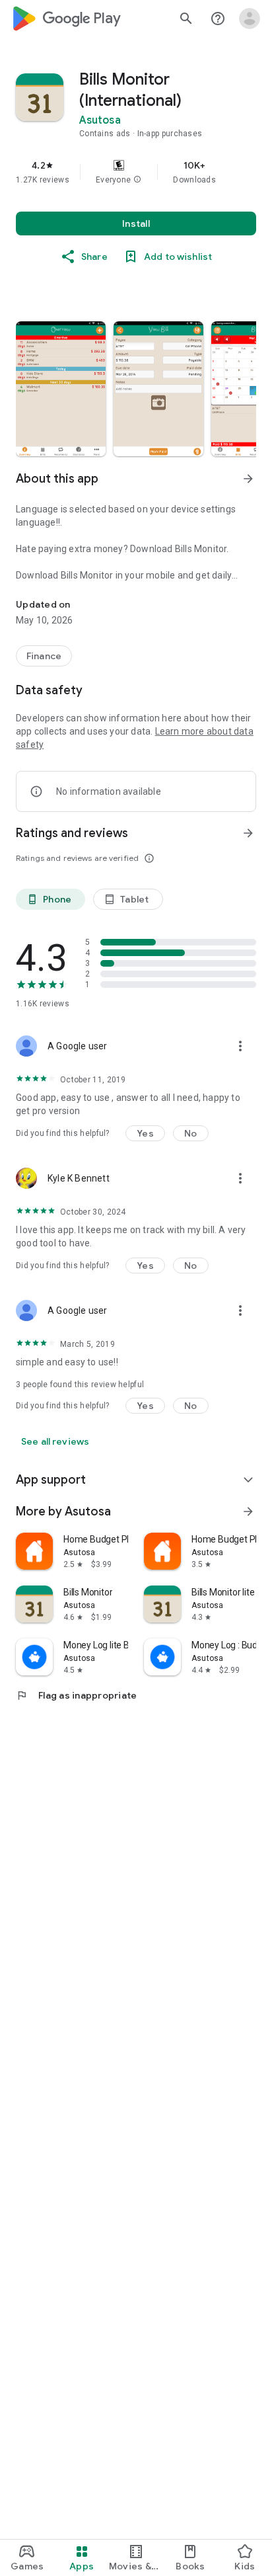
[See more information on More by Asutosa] (248, 1511)
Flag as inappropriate (76, 1695)
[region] (136, 172)
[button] (137, 180)
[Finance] (44, 656)
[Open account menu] (250, 19)
